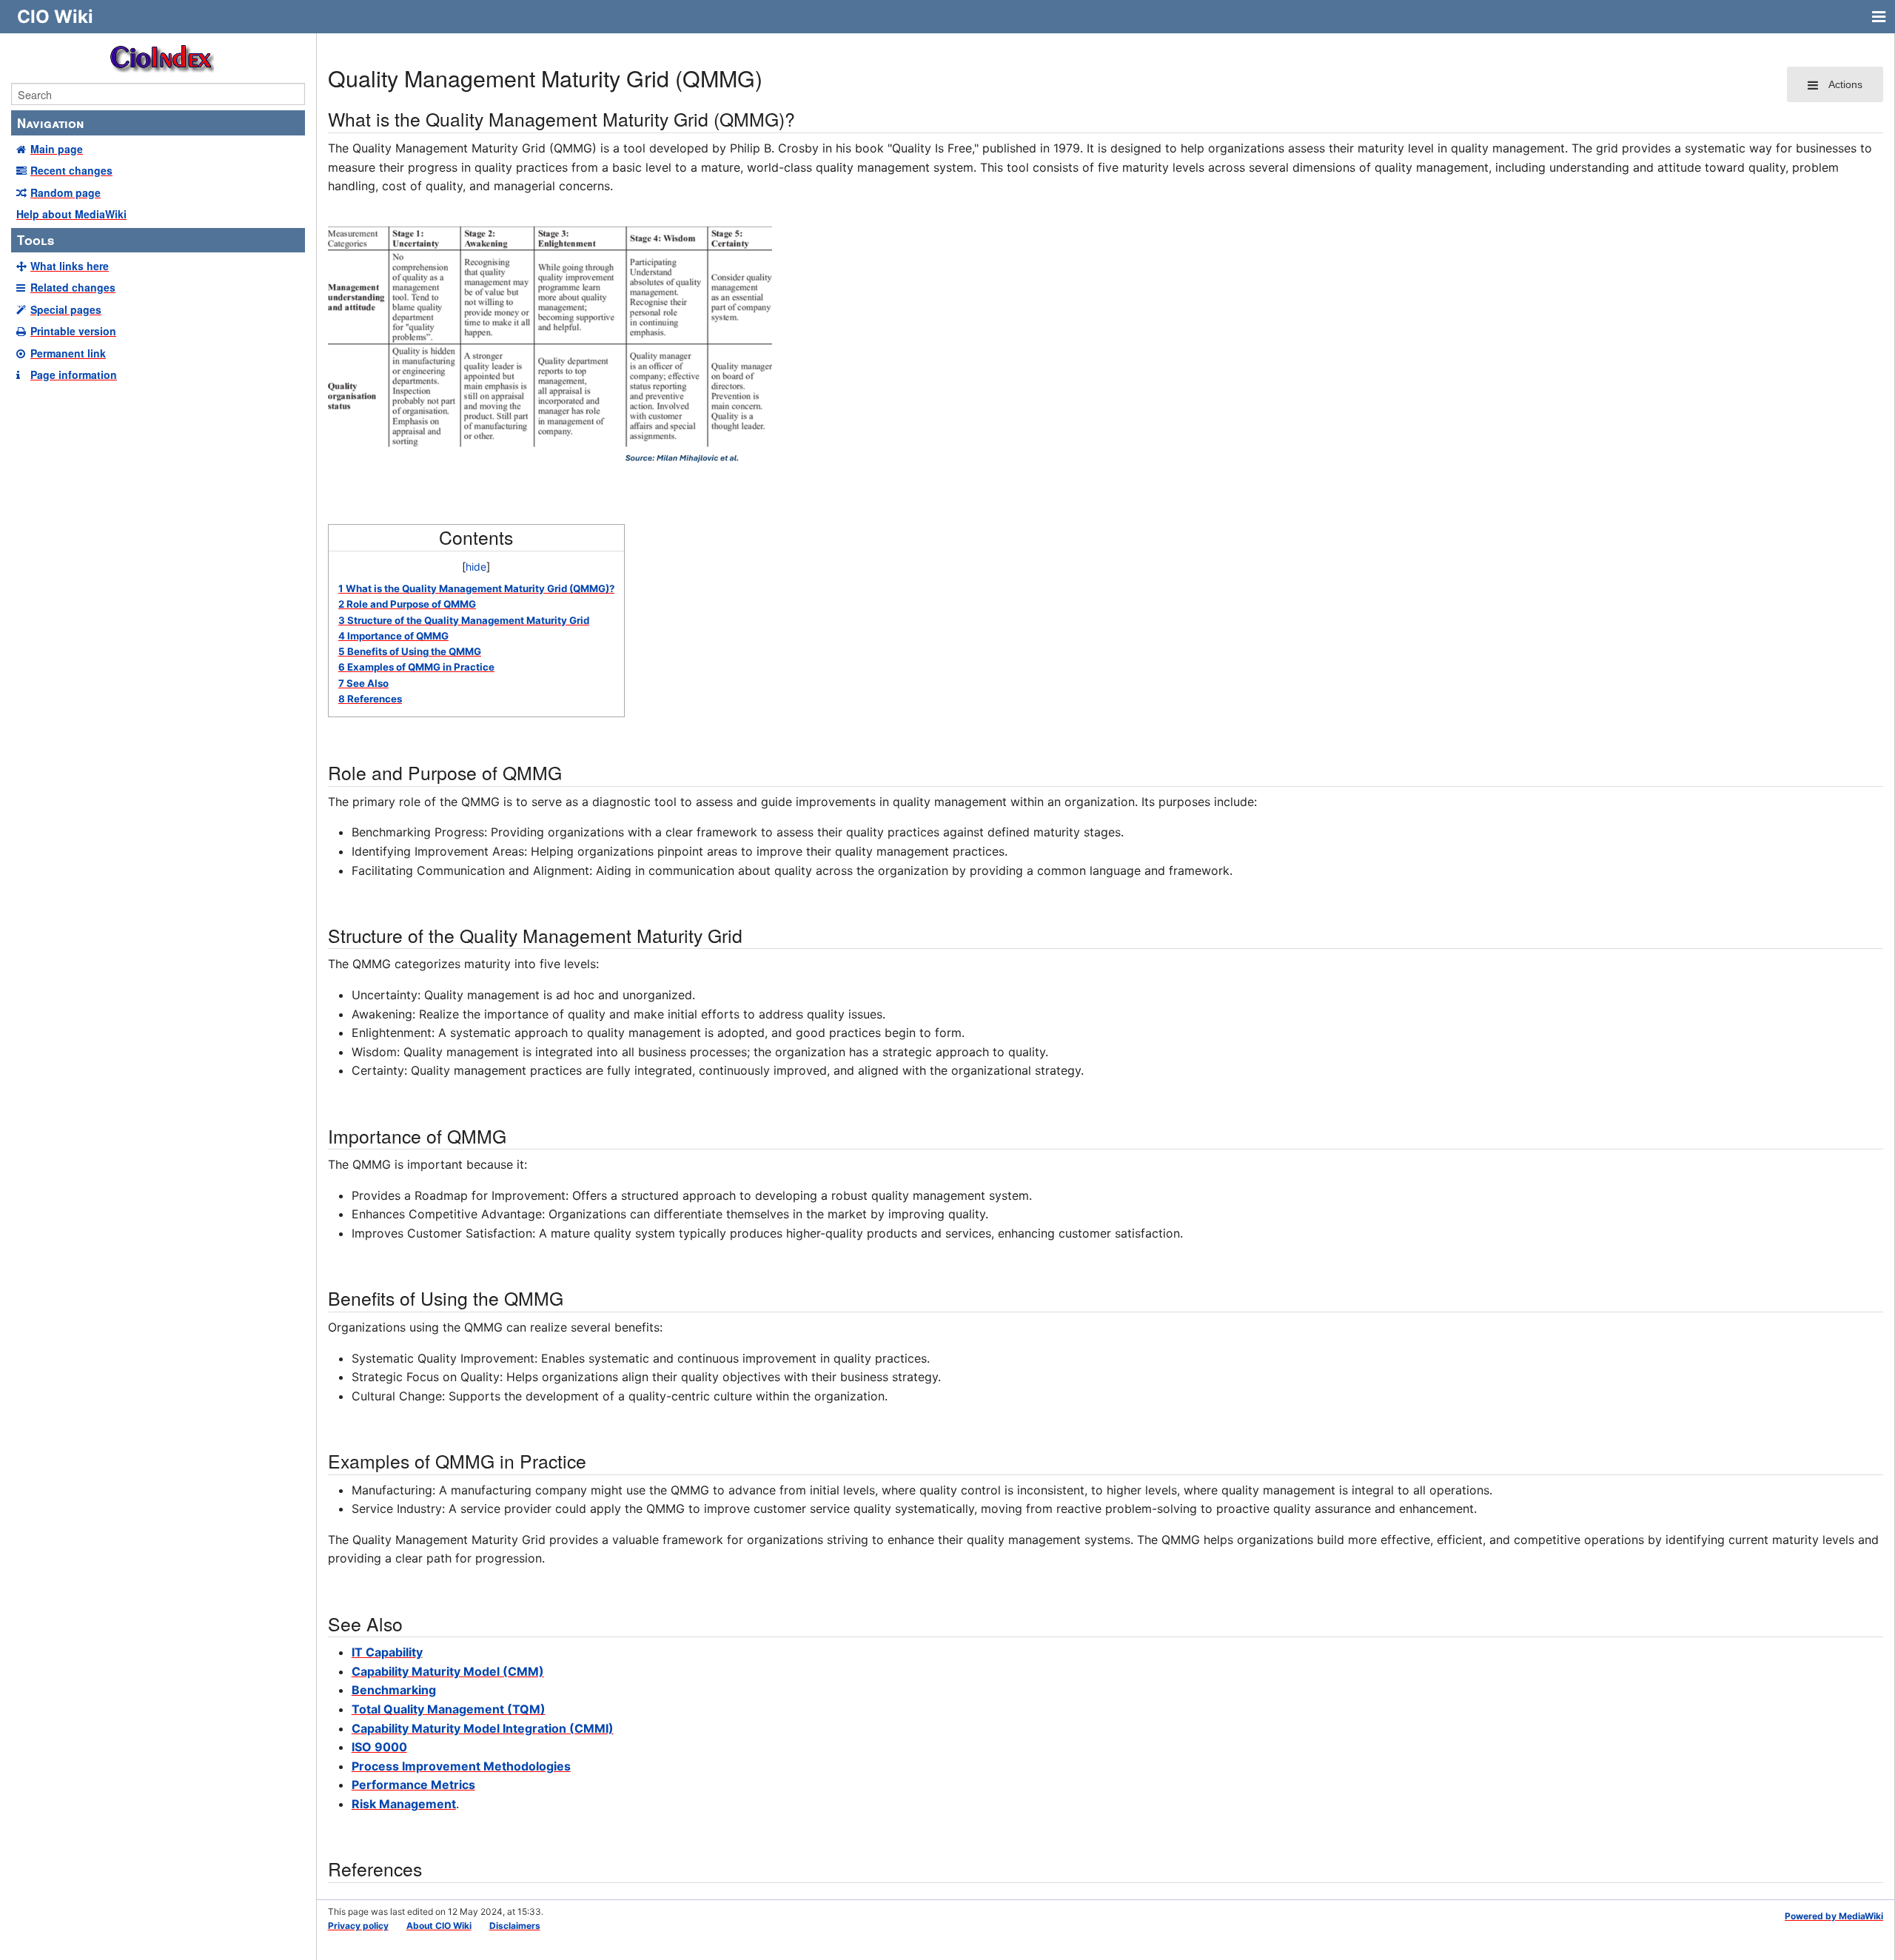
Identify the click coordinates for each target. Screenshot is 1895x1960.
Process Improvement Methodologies (461, 1766)
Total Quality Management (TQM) (449, 1709)
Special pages (66, 309)
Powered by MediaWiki (1834, 1916)
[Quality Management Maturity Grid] (550, 347)
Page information (74, 375)
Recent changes (71, 170)
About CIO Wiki (439, 1926)
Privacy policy (358, 1926)
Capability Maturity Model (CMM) (448, 1671)
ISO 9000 (379, 1747)
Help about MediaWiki (71, 214)
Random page (66, 192)
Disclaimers (515, 1926)
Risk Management (404, 1804)
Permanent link (68, 353)
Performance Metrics (413, 1785)
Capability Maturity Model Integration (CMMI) (483, 1728)
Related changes (73, 287)
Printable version (73, 331)
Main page (57, 149)
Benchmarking (394, 1690)
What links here (70, 266)
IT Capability (387, 1652)
